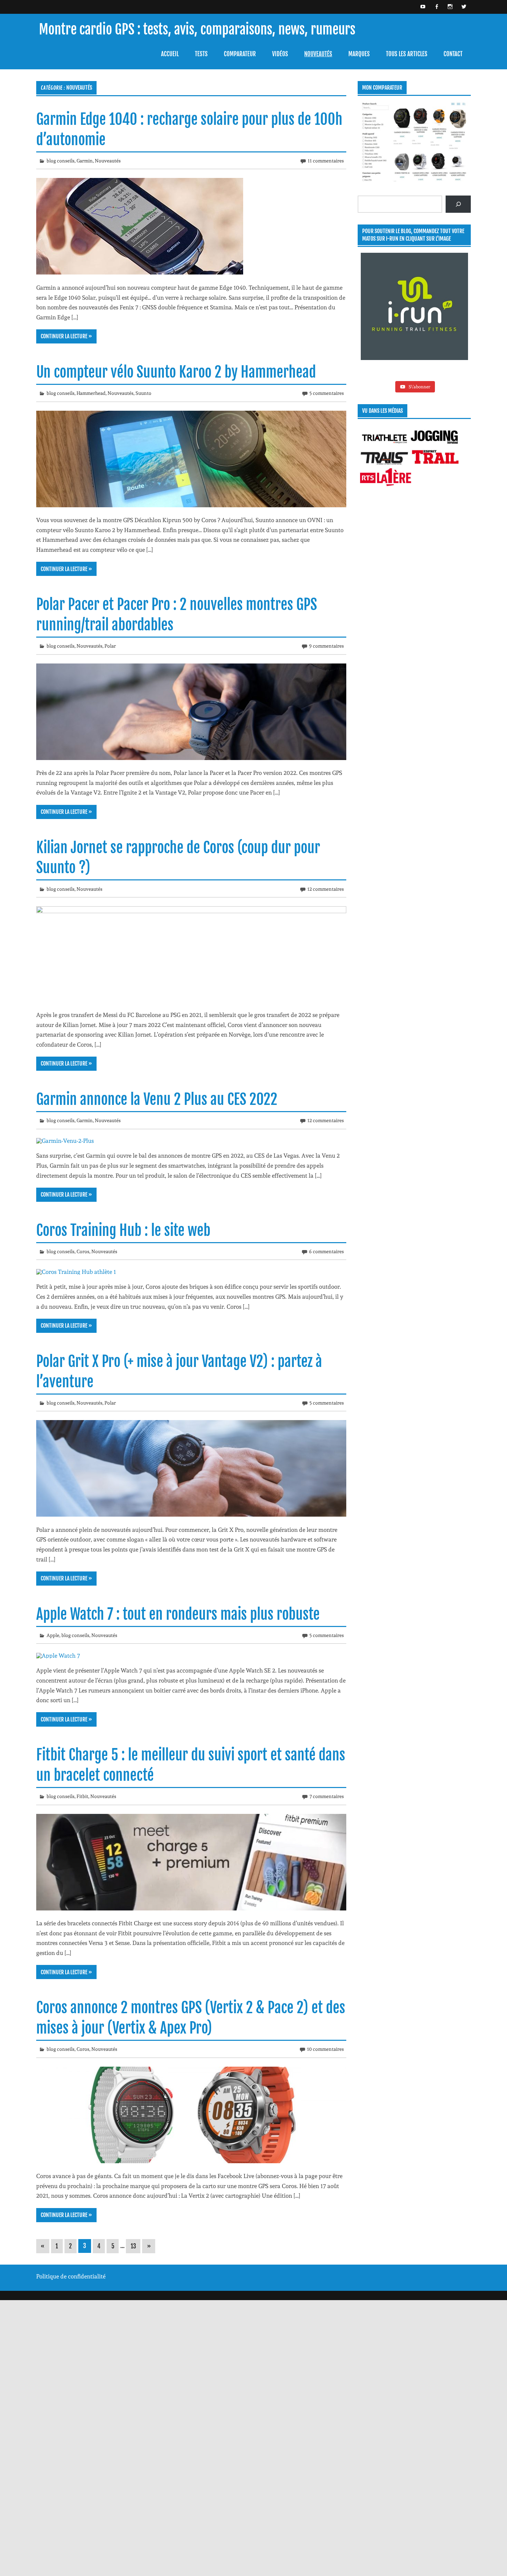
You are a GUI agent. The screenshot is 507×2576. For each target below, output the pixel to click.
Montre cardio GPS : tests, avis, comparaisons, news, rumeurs (197, 29)
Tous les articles (407, 54)
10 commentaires (325, 2049)
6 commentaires (326, 1251)
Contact (453, 54)
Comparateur (240, 54)
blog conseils (61, 161)
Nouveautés (318, 54)
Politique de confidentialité (71, 2276)
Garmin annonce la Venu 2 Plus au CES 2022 (157, 1099)
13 (133, 2246)
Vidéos (280, 54)
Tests (201, 54)
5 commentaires (327, 393)
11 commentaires (326, 161)
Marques (359, 54)
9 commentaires (326, 646)
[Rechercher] (458, 204)
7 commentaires (327, 1796)
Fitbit (82, 1796)
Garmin (85, 161)
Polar (110, 646)
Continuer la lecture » (66, 336)
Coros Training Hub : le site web (123, 1230)
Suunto (143, 393)
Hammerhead (91, 393)
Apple (53, 1635)
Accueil (170, 54)
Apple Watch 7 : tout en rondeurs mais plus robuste (178, 1614)
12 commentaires (326, 889)
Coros (83, 1251)
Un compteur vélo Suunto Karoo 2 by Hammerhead (176, 372)
